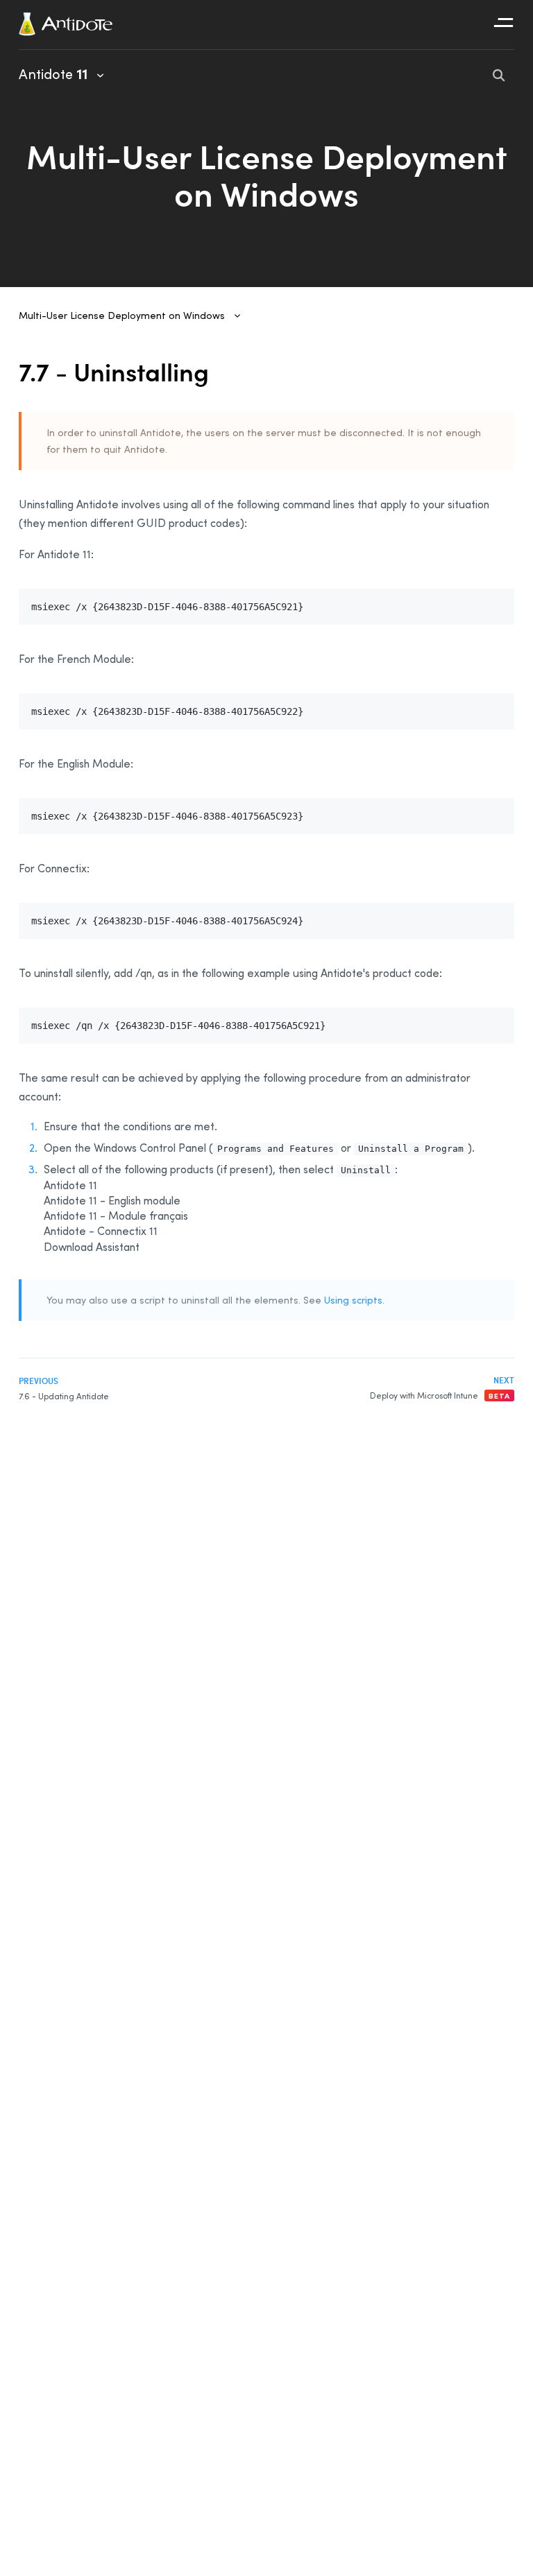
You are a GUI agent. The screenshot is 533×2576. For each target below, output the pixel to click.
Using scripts (353, 1300)
